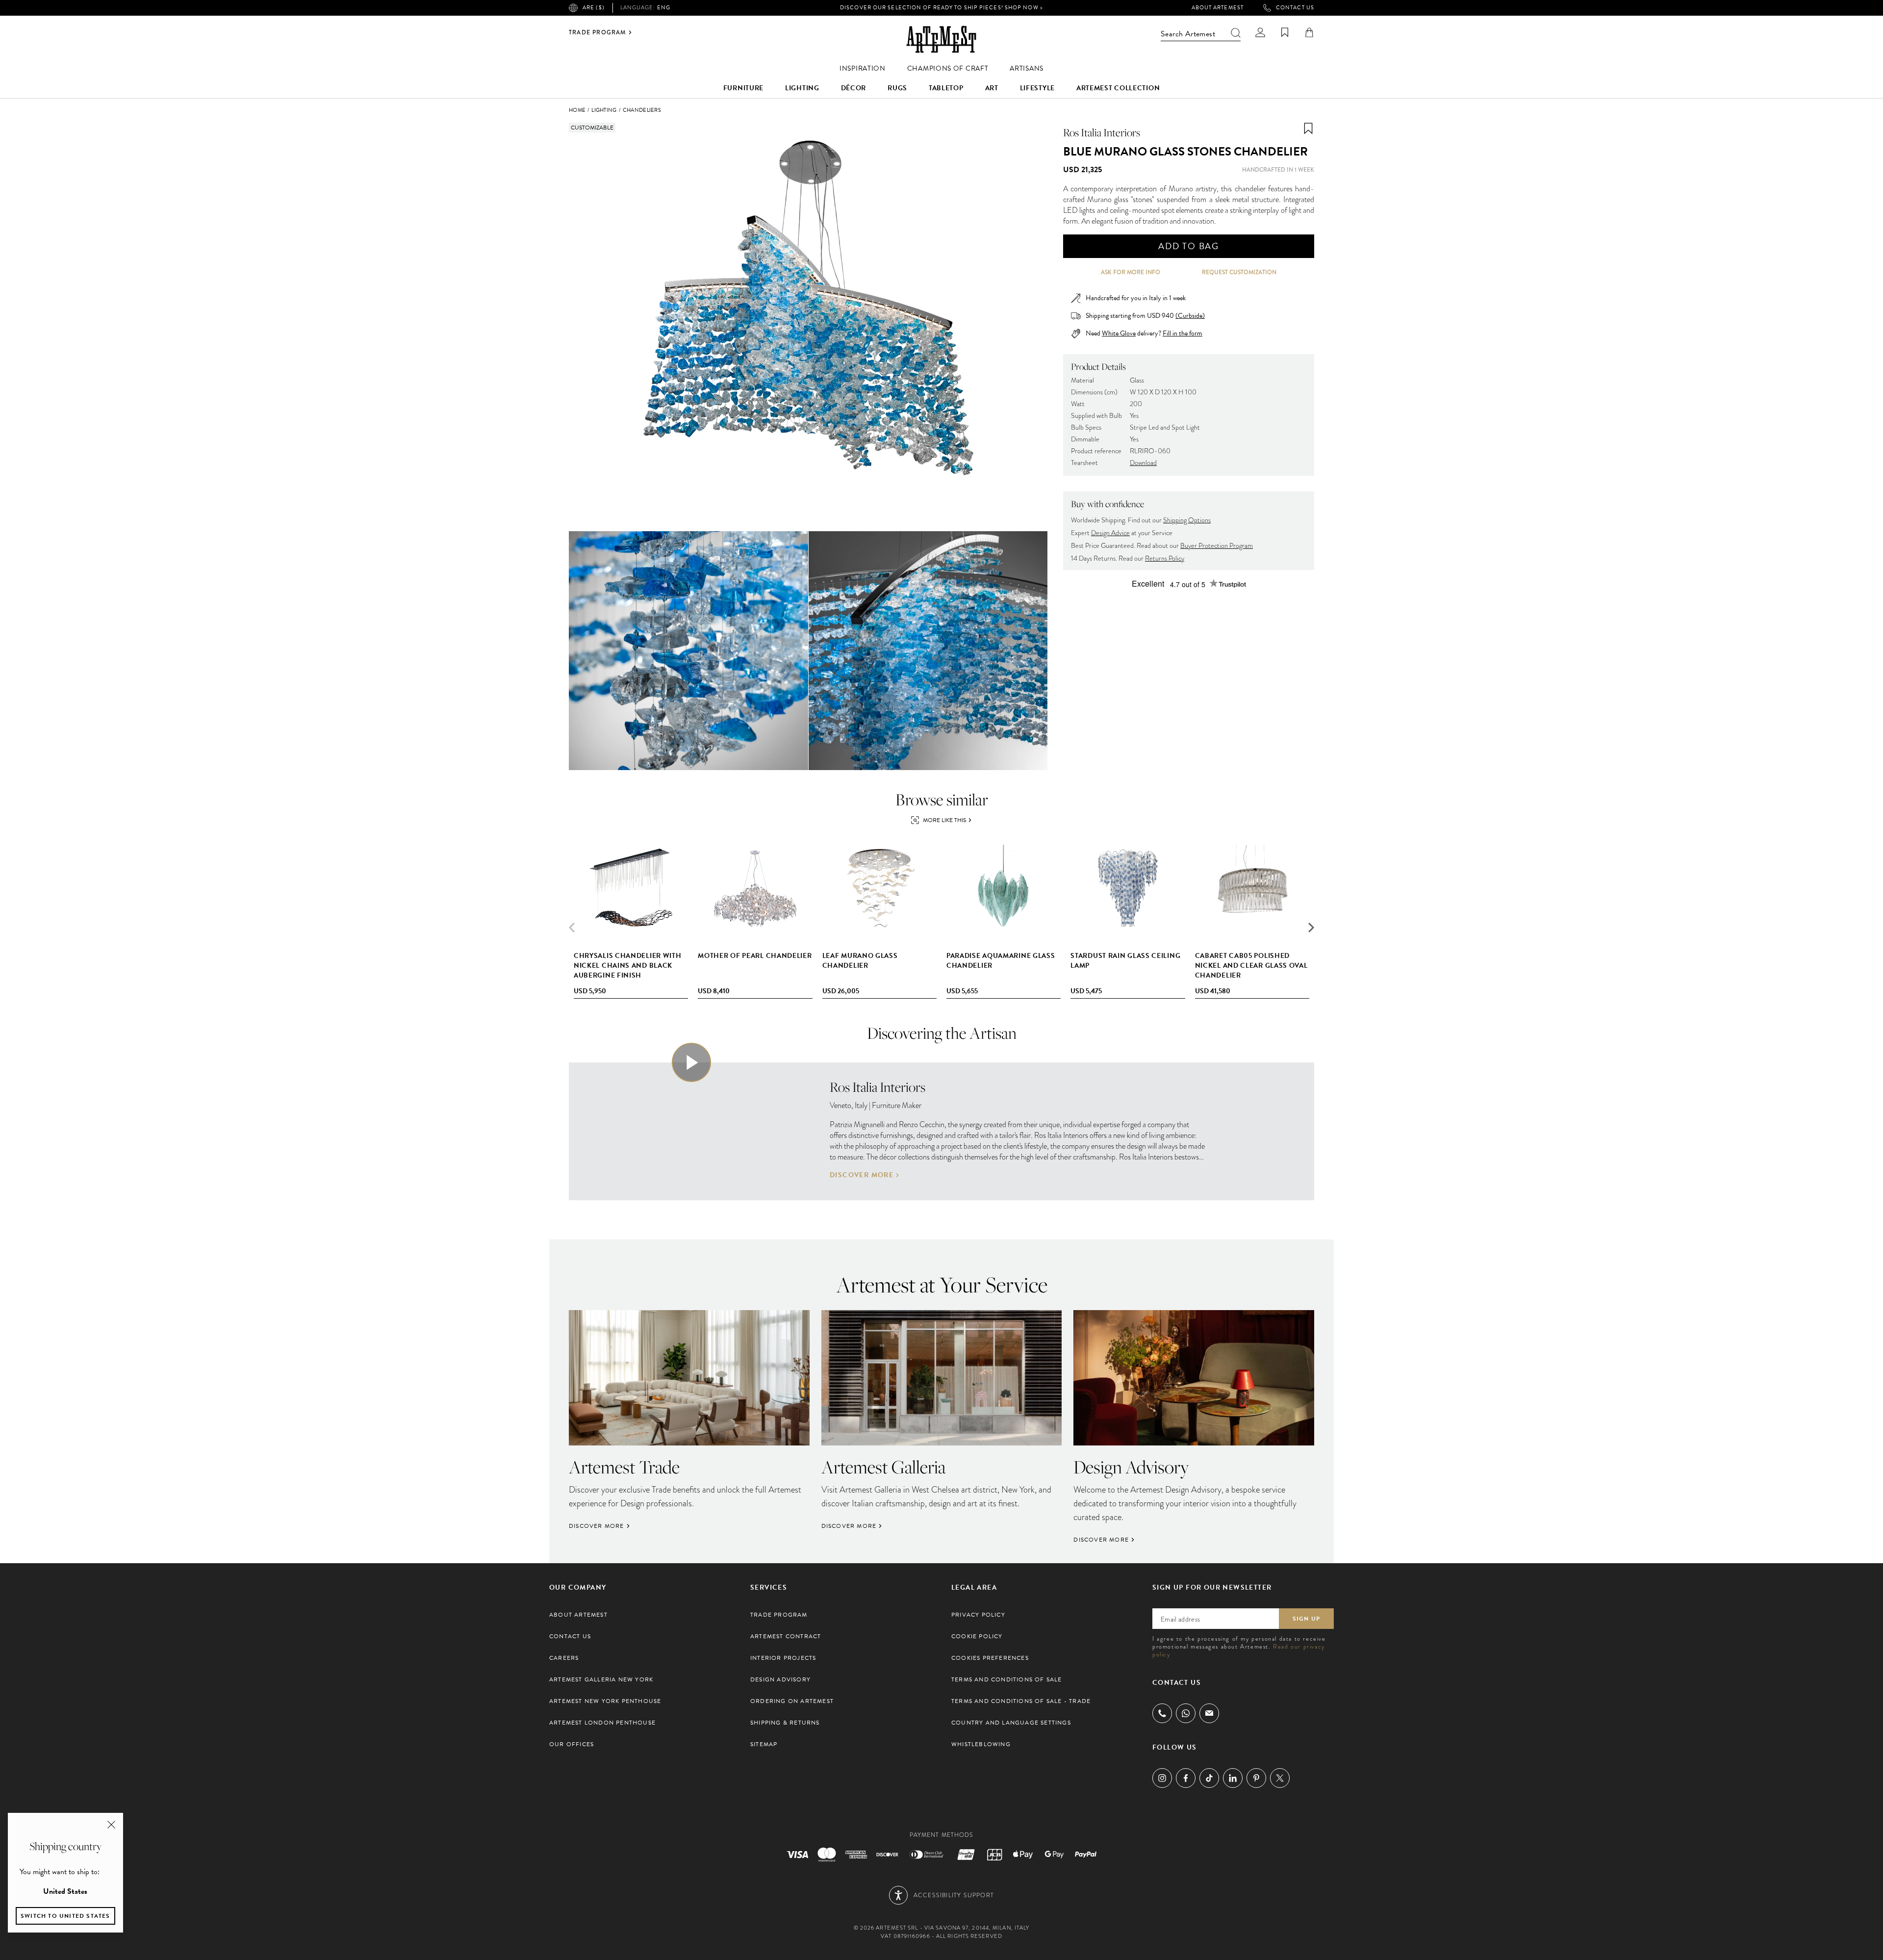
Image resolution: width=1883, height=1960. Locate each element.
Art (992, 88)
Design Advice (1110, 533)
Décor (854, 88)
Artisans (1027, 68)
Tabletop (946, 88)
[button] (1311, 928)
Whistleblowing (981, 1744)
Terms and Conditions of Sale (1007, 1679)
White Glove (1119, 333)
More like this (944, 820)
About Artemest (1218, 8)
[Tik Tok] (1209, 1778)
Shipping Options (1187, 520)
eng (645, 8)
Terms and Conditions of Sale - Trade (1021, 1701)
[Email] (1209, 1713)
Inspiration (863, 68)
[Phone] (1162, 1713)
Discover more (862, 1175)
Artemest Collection (1118, 88)
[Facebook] (1186, 1778)
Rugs (897, 88)
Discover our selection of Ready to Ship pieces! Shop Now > (941, 8)
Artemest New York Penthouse (605, 1701)
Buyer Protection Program (1217, 546)
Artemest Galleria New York (601, 1679)
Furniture (743, 88)
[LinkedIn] (1233, 1778)
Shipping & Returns (785, 1723)
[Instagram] (1162, 1778)
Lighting (802, 88)
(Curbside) (1190, 316)
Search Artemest (1188, 34)
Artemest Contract (786, 1636)
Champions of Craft (948, 68)
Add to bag (1189, 246)
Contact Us (1295, 8)
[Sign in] (1260, 32)
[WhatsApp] (1186, 1713)
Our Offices (572, 1744)
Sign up (1306, 1619)
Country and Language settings (1011, 1723)
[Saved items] (1285, 32)
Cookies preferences (990, 1658)
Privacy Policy (978, 1615)
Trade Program (598, 32)
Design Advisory (780, 1679)
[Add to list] (1308, 129)
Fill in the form (1183, 334)
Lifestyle (1037, 88)
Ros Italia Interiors (1102, 132)
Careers (564, 1658)
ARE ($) (594, 8)
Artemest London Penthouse (602, 1723)
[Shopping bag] (1309, 32)
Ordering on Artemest (792, 1701)
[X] (1280, 1778)
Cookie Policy (977, 1636)
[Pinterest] (1256, 1778)
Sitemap (764, 1744)
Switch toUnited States (65, 1916)
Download (1143, 463)
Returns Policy (1165, 558)
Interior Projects (783, 1658)
